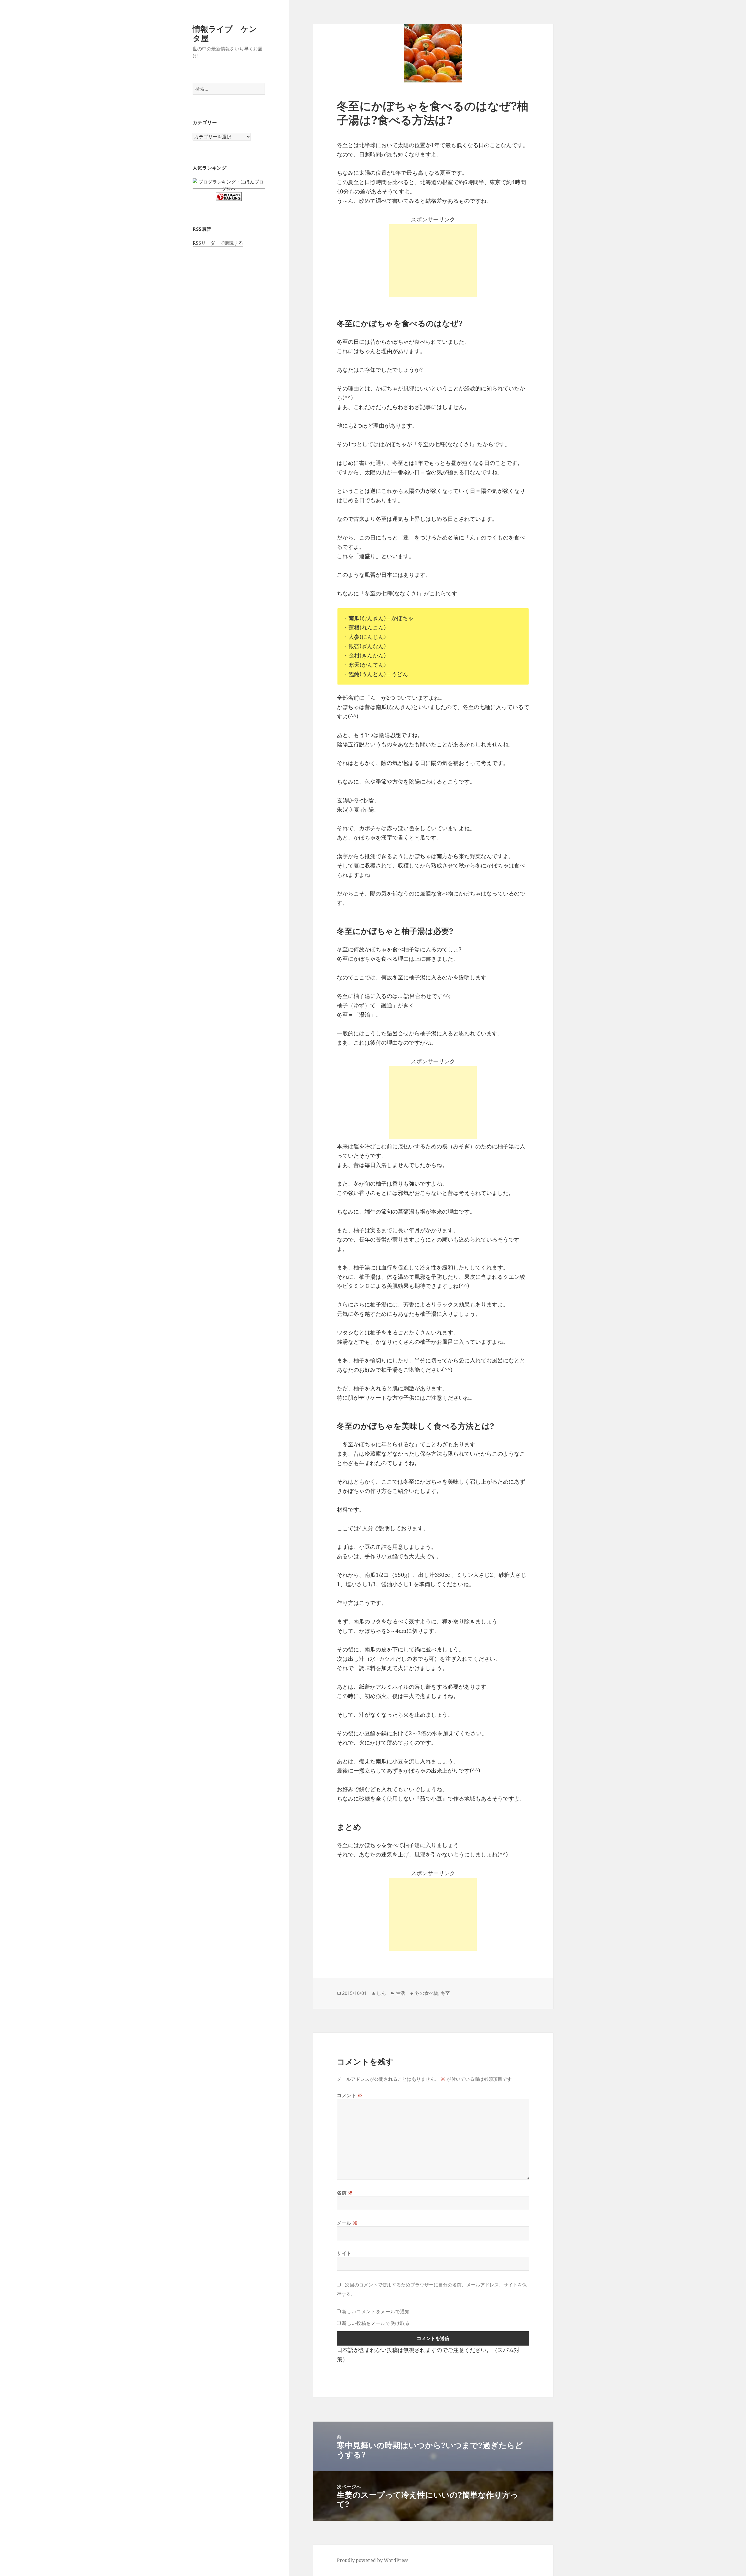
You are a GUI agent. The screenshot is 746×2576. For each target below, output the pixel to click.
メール (347, 2223)
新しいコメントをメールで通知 (376, 2311)
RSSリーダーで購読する (218, 243)
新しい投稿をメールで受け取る (376, 2323)
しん (381, 1993)
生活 (400, 1993)
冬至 (445, 1993)
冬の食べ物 (427, 1993)
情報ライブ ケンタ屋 (225, 33)
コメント (350, 2095)
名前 (345, 2193)
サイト (344, 2253)
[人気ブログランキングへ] (229, 196)
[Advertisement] (433, 261)
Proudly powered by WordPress (373, 2560)
